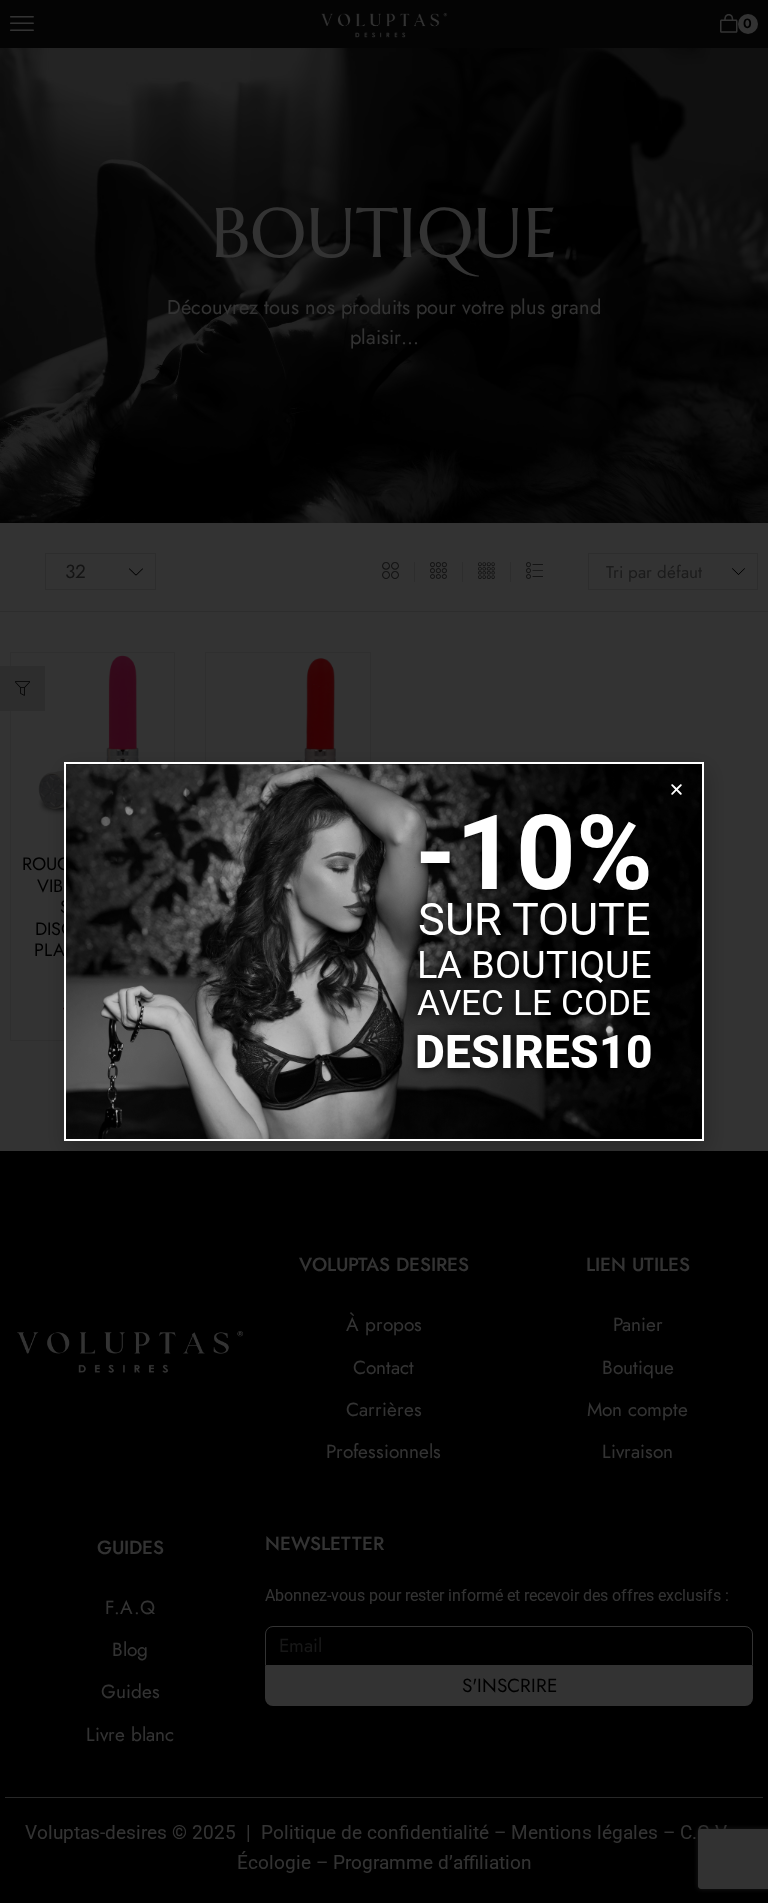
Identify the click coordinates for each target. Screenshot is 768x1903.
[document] (384, 951)
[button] (676, 789)
